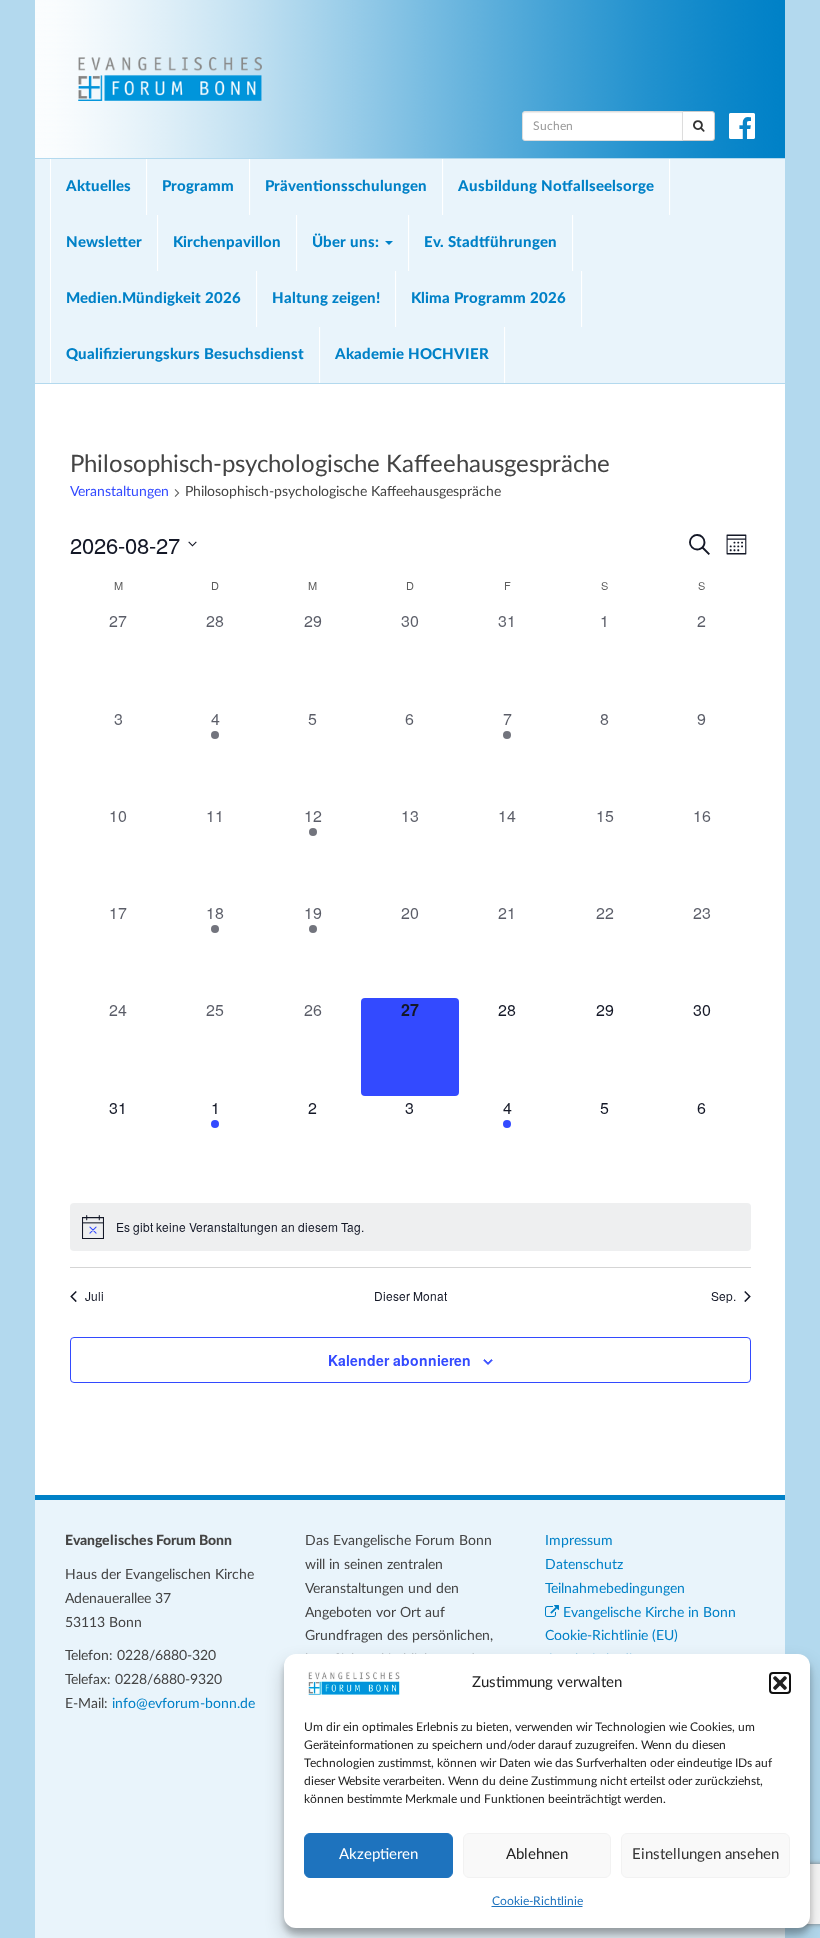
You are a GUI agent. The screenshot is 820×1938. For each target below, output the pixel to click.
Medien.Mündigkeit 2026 (153, 298)
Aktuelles (98, 186)
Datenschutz (584, 1565)
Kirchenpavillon (227, 242)
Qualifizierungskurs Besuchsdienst (185, 354)
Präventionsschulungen (346, 186)
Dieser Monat (410, 1296)
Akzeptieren (378, 1854)
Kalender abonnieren (399, 1360)
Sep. (723, 1296)
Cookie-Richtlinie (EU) (611, 1636)
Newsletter (104, 242)
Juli (94, 1296)
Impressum (579, 1541)
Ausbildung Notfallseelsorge (556, 186)
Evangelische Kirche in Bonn (647, 1613)
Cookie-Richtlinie (537, 1901)
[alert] (410, 1227)
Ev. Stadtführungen (490, 242)
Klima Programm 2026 (488, 298)
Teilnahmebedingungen (615, 1589)
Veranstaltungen (119, 492)
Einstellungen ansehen (705, 1854)
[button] (780, 1683)
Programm (198, 186)
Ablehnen (537, 1854)
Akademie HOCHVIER (412, 354)
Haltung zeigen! (326, 298)
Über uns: (347, 242)
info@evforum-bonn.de (183, 1704)
